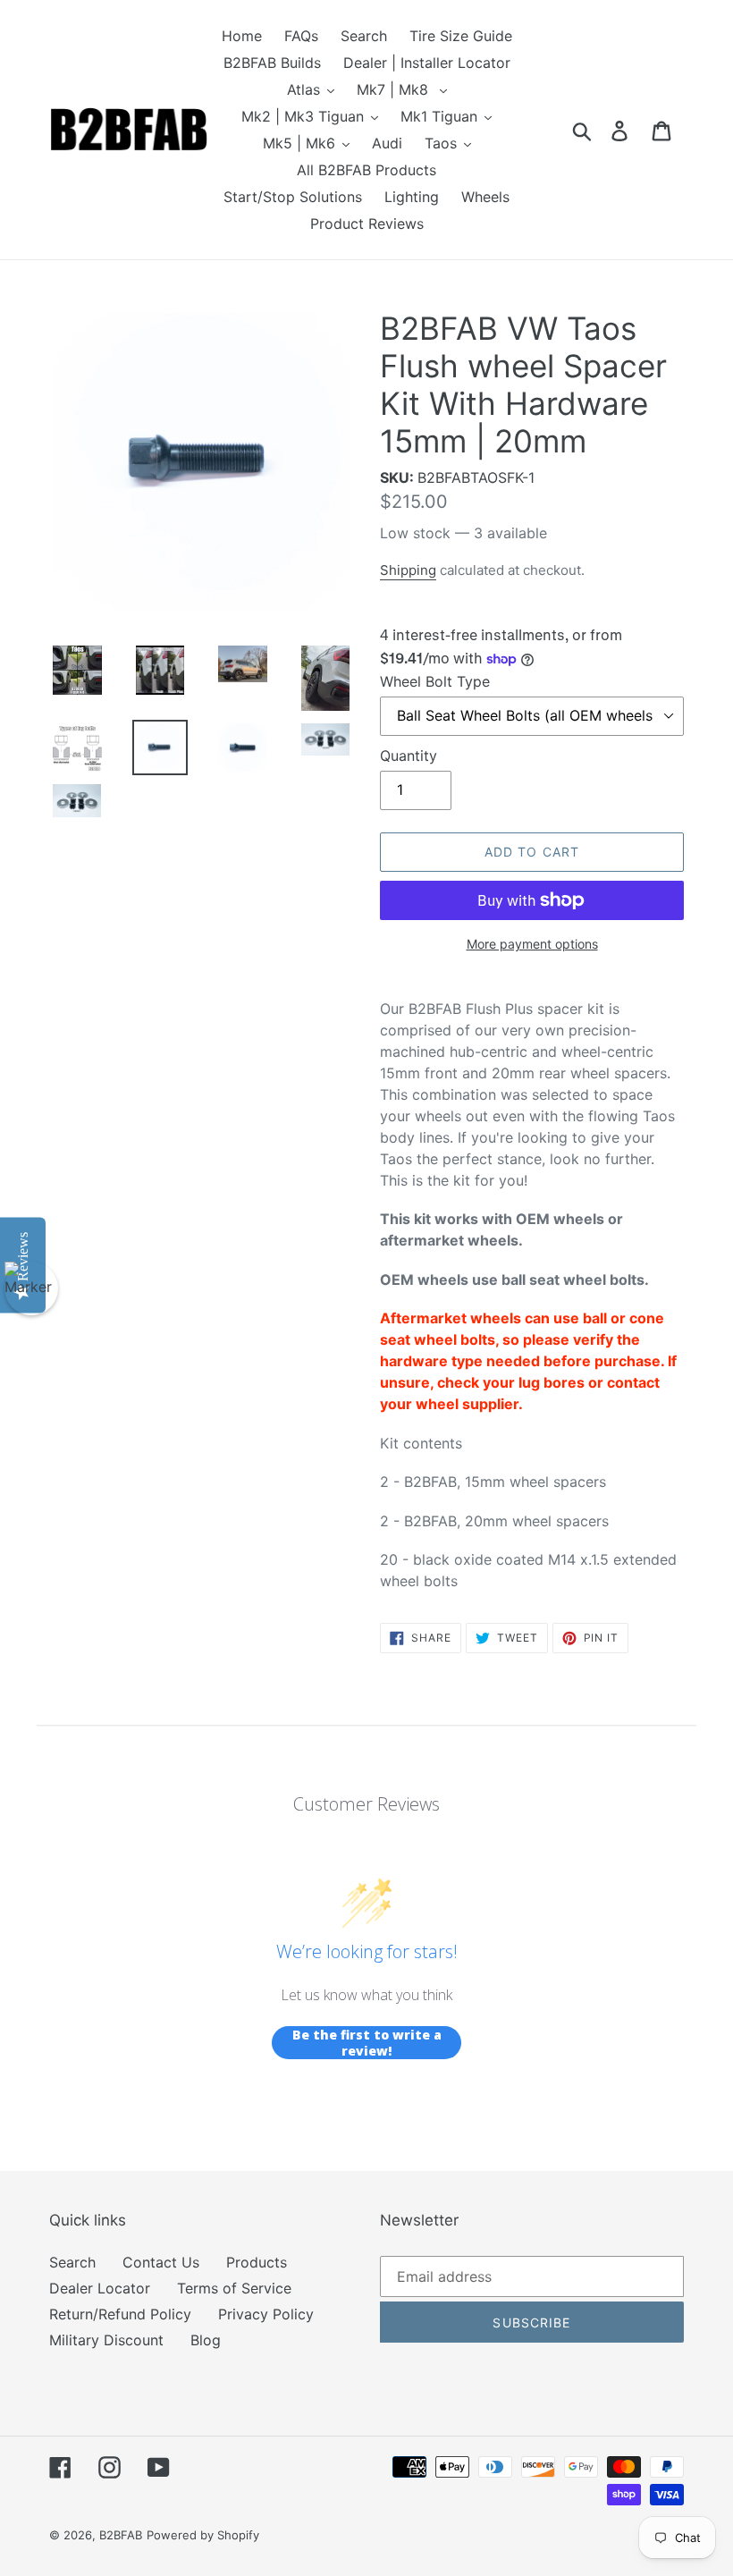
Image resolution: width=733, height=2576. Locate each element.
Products (257, 2262)
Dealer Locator (100, 2288)
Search (72, 2262)
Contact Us (161, 2262)
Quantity (409, 756)
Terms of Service (234, 2288)
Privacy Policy (266, 2314)
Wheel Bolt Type (435, 681)
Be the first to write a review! (367, 2043)
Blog (206, 2340)
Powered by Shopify (203, 2535)
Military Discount (106, 2340)
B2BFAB (121, 2535)
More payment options (532, 944)
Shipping (408, 570)
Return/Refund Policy (120, 2314)
